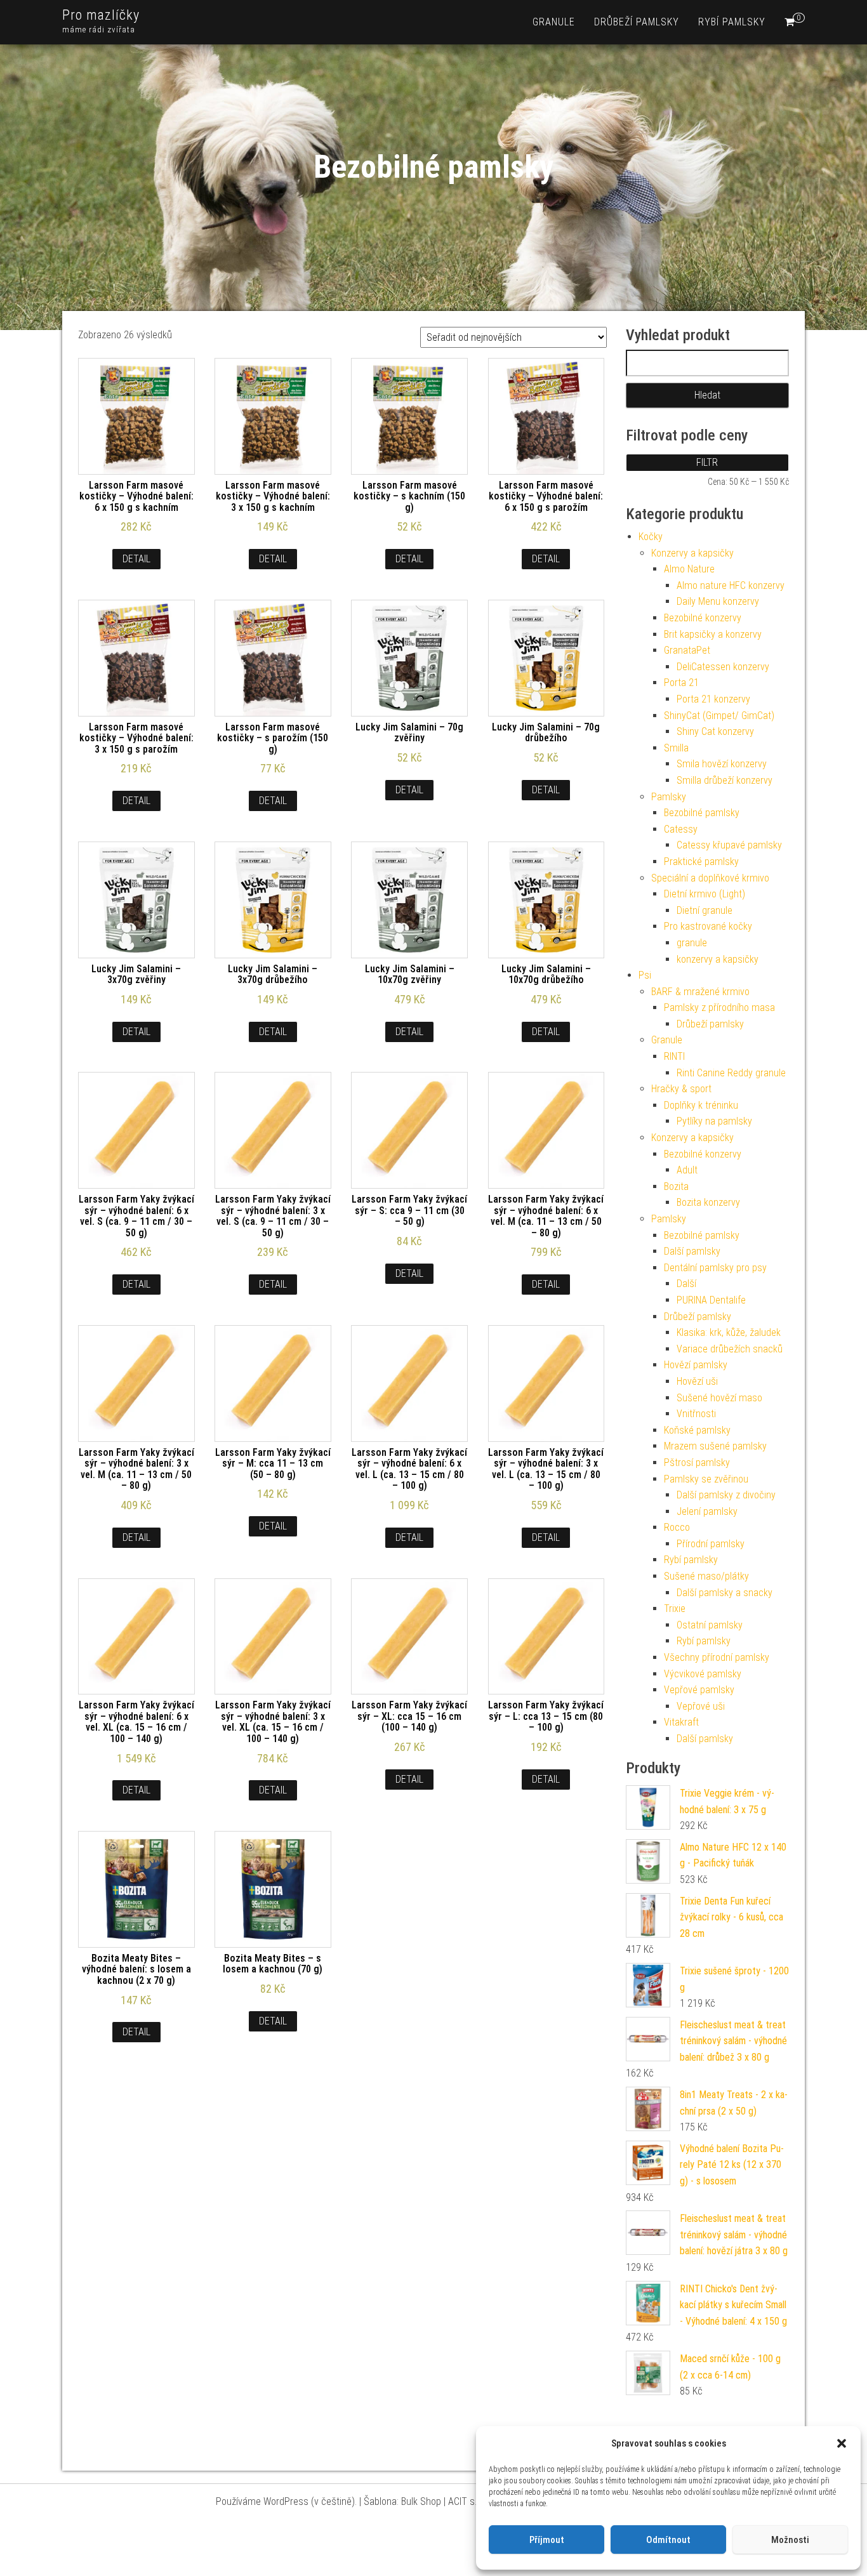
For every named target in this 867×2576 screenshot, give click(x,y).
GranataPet (687, 650)
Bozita (676, 1186)
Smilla (676, 748)
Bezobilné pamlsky (702, 813)
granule (554, 22)
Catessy (681, 829)
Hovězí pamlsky (696, 1365)
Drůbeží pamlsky (637, 22)
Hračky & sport (681, 1089)
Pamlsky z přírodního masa (719, 1007)
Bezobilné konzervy (703, 618)
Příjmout (547, 2540)
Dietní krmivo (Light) (705, 894)
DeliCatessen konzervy (723, 667)
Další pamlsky (692, 1251)
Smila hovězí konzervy (722, 764)
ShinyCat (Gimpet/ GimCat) (719, 716)
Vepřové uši (701, 1706)
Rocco (677, 1527)
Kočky (651, 537)
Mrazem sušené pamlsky (715, 1446)
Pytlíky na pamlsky (714, 1121)
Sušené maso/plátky (706, 1576)
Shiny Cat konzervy (715, 731)
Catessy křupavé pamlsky (729, 845)
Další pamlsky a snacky (725, 1593)
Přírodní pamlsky (711, 1544)
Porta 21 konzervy (713, 699)
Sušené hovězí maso (719, 1398)
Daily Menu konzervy (718, 601)
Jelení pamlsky (707, 1511)
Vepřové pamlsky (699, 1690)
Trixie (675, 1608)
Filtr (707, 462)
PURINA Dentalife (711, 1300)
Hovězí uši (697, 1381)
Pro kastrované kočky (708, 926)
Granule (667, 1040)
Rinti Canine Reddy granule (731, 1073)
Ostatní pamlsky (710, 1625)
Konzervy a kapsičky (692, 553)
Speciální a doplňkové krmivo (710, 878)
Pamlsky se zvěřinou (706, 1479)
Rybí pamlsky (732, 22)
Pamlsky (669, 797)
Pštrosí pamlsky (697, 1463)
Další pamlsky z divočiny (726, 1495)
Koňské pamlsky (697, 1430)
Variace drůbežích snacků (730, 1349)
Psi (645, 975)
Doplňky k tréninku (701, 1105)
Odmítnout (668, 2540)
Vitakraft (681, 1722)
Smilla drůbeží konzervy (725, 780)
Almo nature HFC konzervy (731, 585)
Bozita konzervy (708, 1202)
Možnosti (790, 2540)
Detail (136, 559)
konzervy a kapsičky (718, 959)
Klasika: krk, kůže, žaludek (729, 1332)
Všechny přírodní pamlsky (717, 1657)
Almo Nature (689, 569)
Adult (687, 1170)
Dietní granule (705, 910)
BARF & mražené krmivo (700, 992)
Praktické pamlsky (701, 862)
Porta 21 (681, 683)
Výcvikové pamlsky (703, 1674)
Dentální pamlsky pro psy (715, 1268)
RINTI (674, 1056)
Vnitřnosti (696, 1414)
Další (686, 1284)
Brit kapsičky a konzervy (713, 634)
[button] (842, 2443)
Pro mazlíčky (101, 15)
